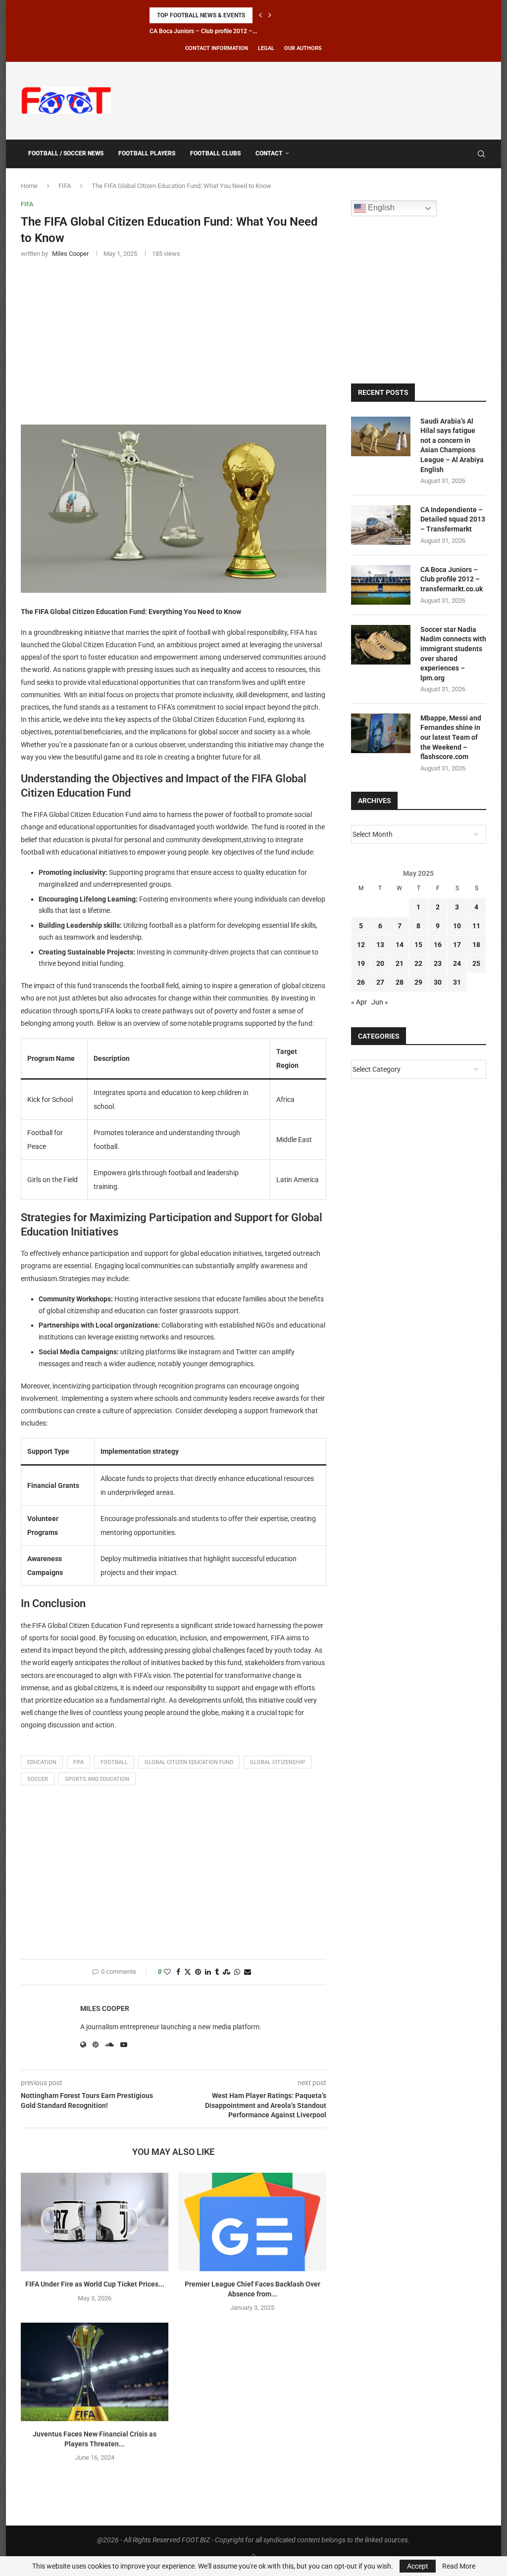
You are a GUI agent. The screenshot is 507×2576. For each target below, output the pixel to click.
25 (476, 963)
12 (361, 945)
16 (438, 945)
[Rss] (467, 154)
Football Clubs (215, 153)
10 (457, 926)
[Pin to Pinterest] (198, 1972)
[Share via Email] (248, 1972)
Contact (269, 153)
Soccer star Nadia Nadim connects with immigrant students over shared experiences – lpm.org (453, 654)
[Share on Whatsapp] (237, 1972)
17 (457, 945)
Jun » (380, 1002)
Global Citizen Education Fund (189, 1762)
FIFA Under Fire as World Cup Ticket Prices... (95, 2284)
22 (418, 963)
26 (361, 982)
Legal (266, 48)
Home (29, 186)
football (114, 1762)
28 (400, 982)
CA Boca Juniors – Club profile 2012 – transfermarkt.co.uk (452, 579)
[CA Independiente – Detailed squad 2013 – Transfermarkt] (381, 525)
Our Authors (303, 48)
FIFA (65, 186)
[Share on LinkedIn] (208, 1972)
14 (400, 945)
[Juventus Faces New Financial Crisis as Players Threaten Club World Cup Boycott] (95, 2372)
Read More (459, 2566)
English (380, 208)
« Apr (359, 1002)
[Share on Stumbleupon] (227, 1972)
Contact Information (217, 48)
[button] (260, 15)
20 (380, 963)
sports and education (97, 1779)
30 (438, 982)
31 (457, 982)
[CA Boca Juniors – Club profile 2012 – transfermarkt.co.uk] (381, 585)
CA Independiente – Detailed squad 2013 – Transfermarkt (453, 519)
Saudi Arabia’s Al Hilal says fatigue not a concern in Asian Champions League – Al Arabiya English (452, 445)
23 (438, 963)
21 (400, 963)
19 (361, 963)
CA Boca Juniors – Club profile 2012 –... (203, 31)
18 (476, 945)
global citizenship (278, 1762)
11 (476, 926)
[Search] (481, 154)
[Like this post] (167, 1972)
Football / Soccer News (66, 153)
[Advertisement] (306, 99)
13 (380, 945)
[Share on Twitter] (188, 1972)
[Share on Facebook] (178, 1972)
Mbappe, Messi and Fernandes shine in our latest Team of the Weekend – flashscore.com (451, 737)
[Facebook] (457, 154)
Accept (418, 2566)
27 (380, 982)
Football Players (147, 153)
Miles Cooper (105, 2008)
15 (418, 945)
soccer (38, 1779)
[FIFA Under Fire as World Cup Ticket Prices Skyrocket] (95, 2222)
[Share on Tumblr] (217, 1972)
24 (457, 963)
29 (418, 982)
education (42, 1762)
